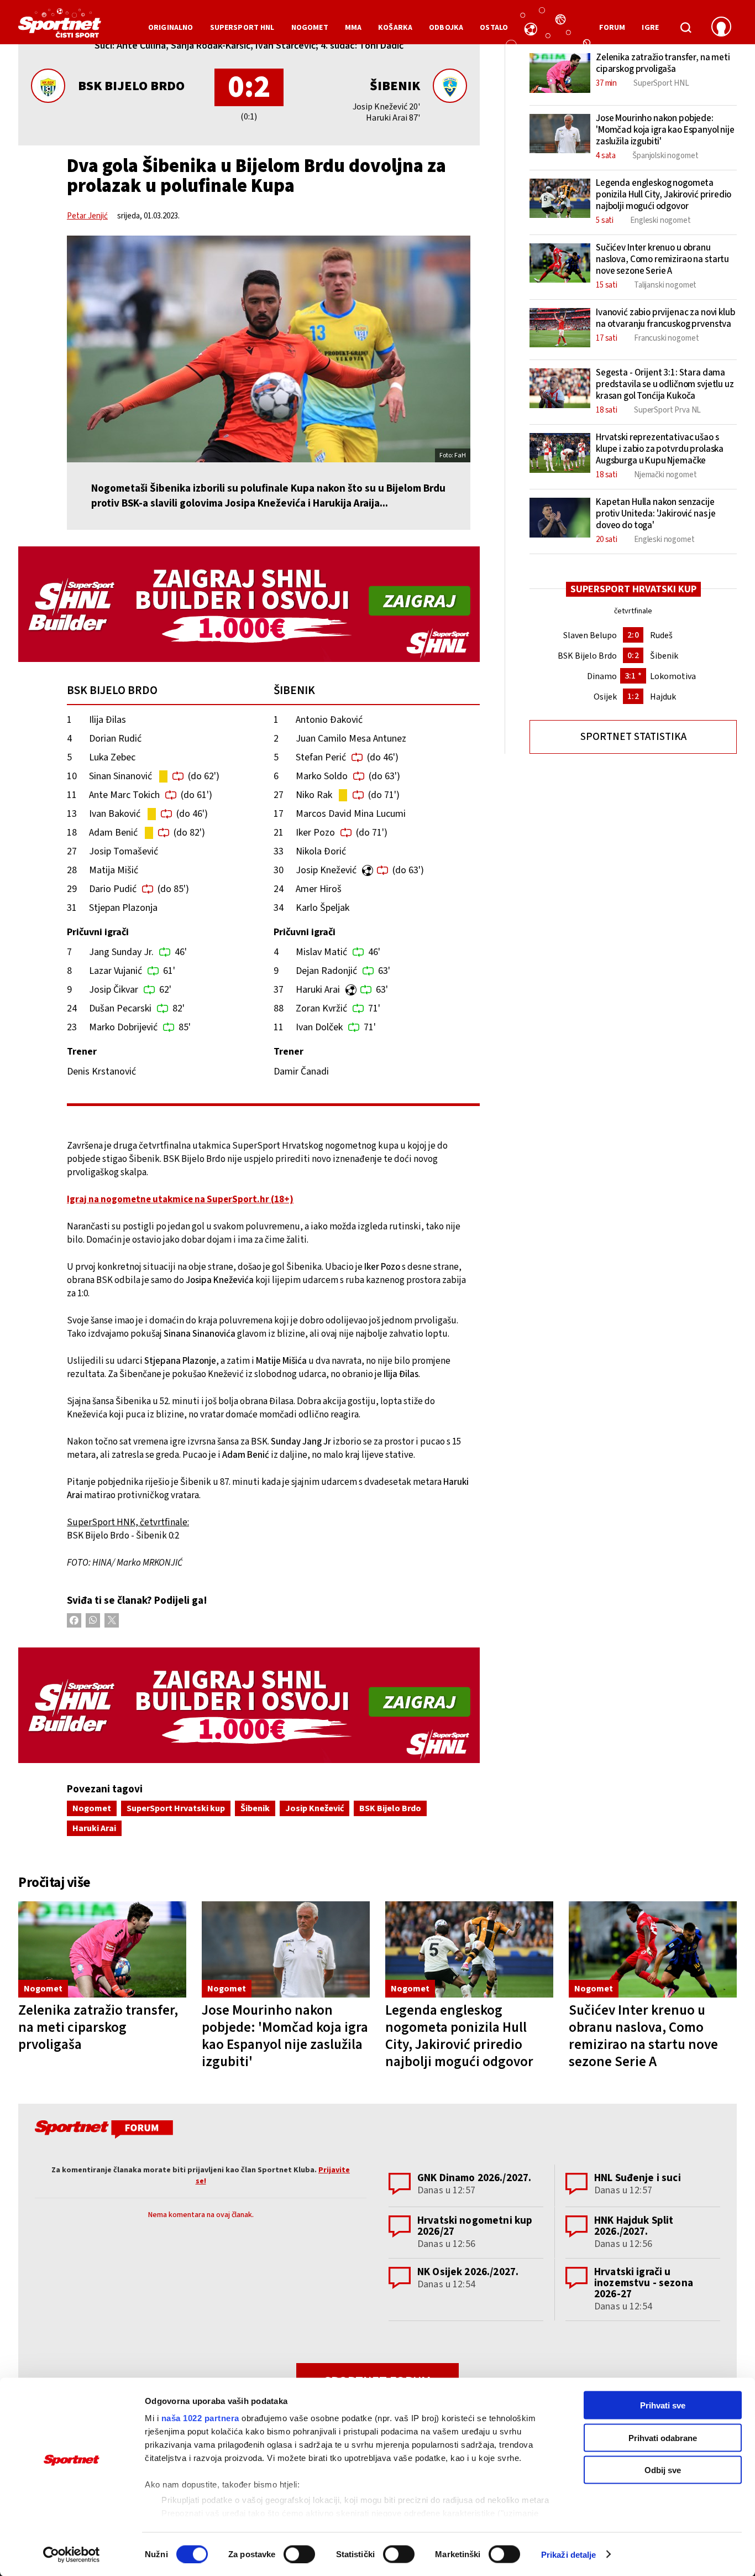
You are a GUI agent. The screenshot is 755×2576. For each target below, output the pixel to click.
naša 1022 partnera (200, 2418)
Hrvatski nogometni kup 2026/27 (475, 2226)
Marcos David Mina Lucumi (351, 814)
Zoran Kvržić (321, 1008)
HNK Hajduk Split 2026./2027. (634, 2226)
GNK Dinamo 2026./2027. (474, 2178)
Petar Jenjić (87, 216)
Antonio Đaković (329, 720)
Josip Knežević (326, 870)
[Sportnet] (60, 27)
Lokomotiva (673, 676)
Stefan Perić (321, 757)
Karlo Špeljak (323, 908)
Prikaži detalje (569, 2554)
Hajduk (663, 697)
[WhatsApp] (93, 1620)
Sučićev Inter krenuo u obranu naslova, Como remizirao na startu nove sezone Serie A (643, 2036)
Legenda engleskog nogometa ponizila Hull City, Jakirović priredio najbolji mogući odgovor (459, 2036)
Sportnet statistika (633, 737)
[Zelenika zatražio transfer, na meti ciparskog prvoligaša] (102, 1950)
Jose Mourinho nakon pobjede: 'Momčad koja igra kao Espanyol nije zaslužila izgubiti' (285, 2036)
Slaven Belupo (590, 635)
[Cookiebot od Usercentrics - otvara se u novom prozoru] (72, 2554)
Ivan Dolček (319, 1027)
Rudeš (661, 635)
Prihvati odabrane (663, 2437)
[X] (112, 1620)
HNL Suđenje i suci (638, 2178)
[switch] (299, 2554)
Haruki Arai (318, 990)
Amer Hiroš (319, 889)
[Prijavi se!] (721, 28)
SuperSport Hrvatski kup (176, 1808)
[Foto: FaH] (269, 349)
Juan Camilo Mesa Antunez (351, 739)
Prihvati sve (663, 2405)
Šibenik (395, 86)
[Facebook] (74, 1620)
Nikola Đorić (321, 851)
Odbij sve (663, 2470)
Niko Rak (314, 795)
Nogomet (92, 1808)
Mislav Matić (321, 952)
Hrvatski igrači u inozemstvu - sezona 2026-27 (644, 2283)
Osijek (605, 697)
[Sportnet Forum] (103, 2131)
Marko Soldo (322, 776)
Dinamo (602, 676)
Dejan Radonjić (326, 971)
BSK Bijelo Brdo (131, 86)
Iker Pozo (315, 833)
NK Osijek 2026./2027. (468, 2272)
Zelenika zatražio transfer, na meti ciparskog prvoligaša (98, 2027)
